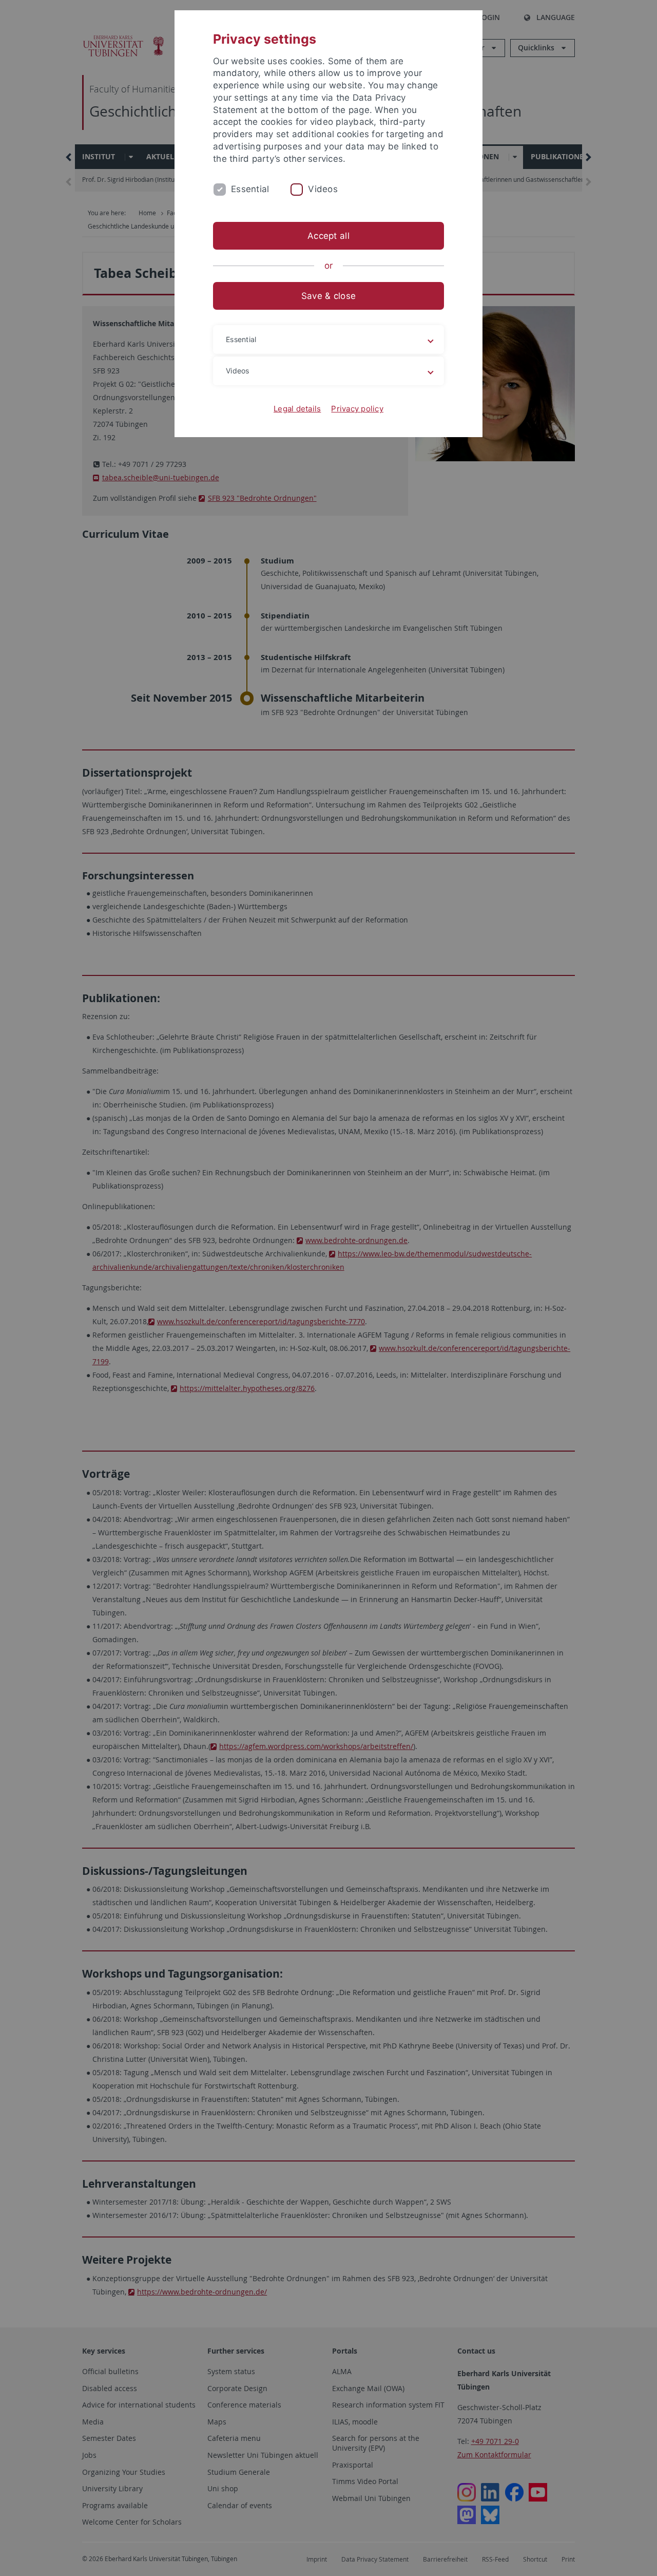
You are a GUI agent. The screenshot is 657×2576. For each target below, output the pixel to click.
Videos (323, 189)
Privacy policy (357, 409)
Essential (250, 189)
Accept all (328, 236)
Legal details (297, 409)
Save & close (328, 296)
